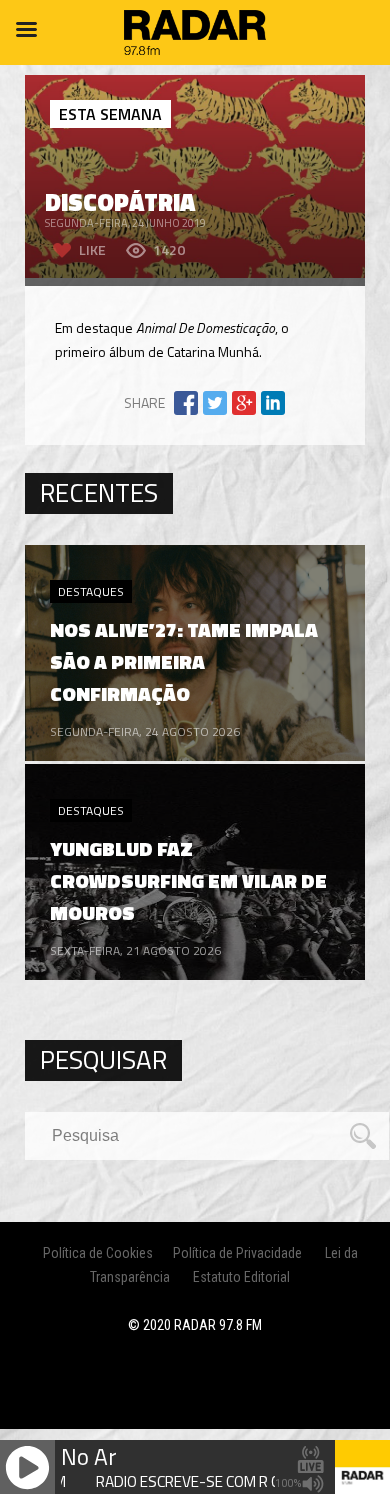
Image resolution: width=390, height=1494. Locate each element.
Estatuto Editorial (241, 1277)
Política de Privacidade (237, 1253)
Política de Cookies (98, 1253)
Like (92, 249)
